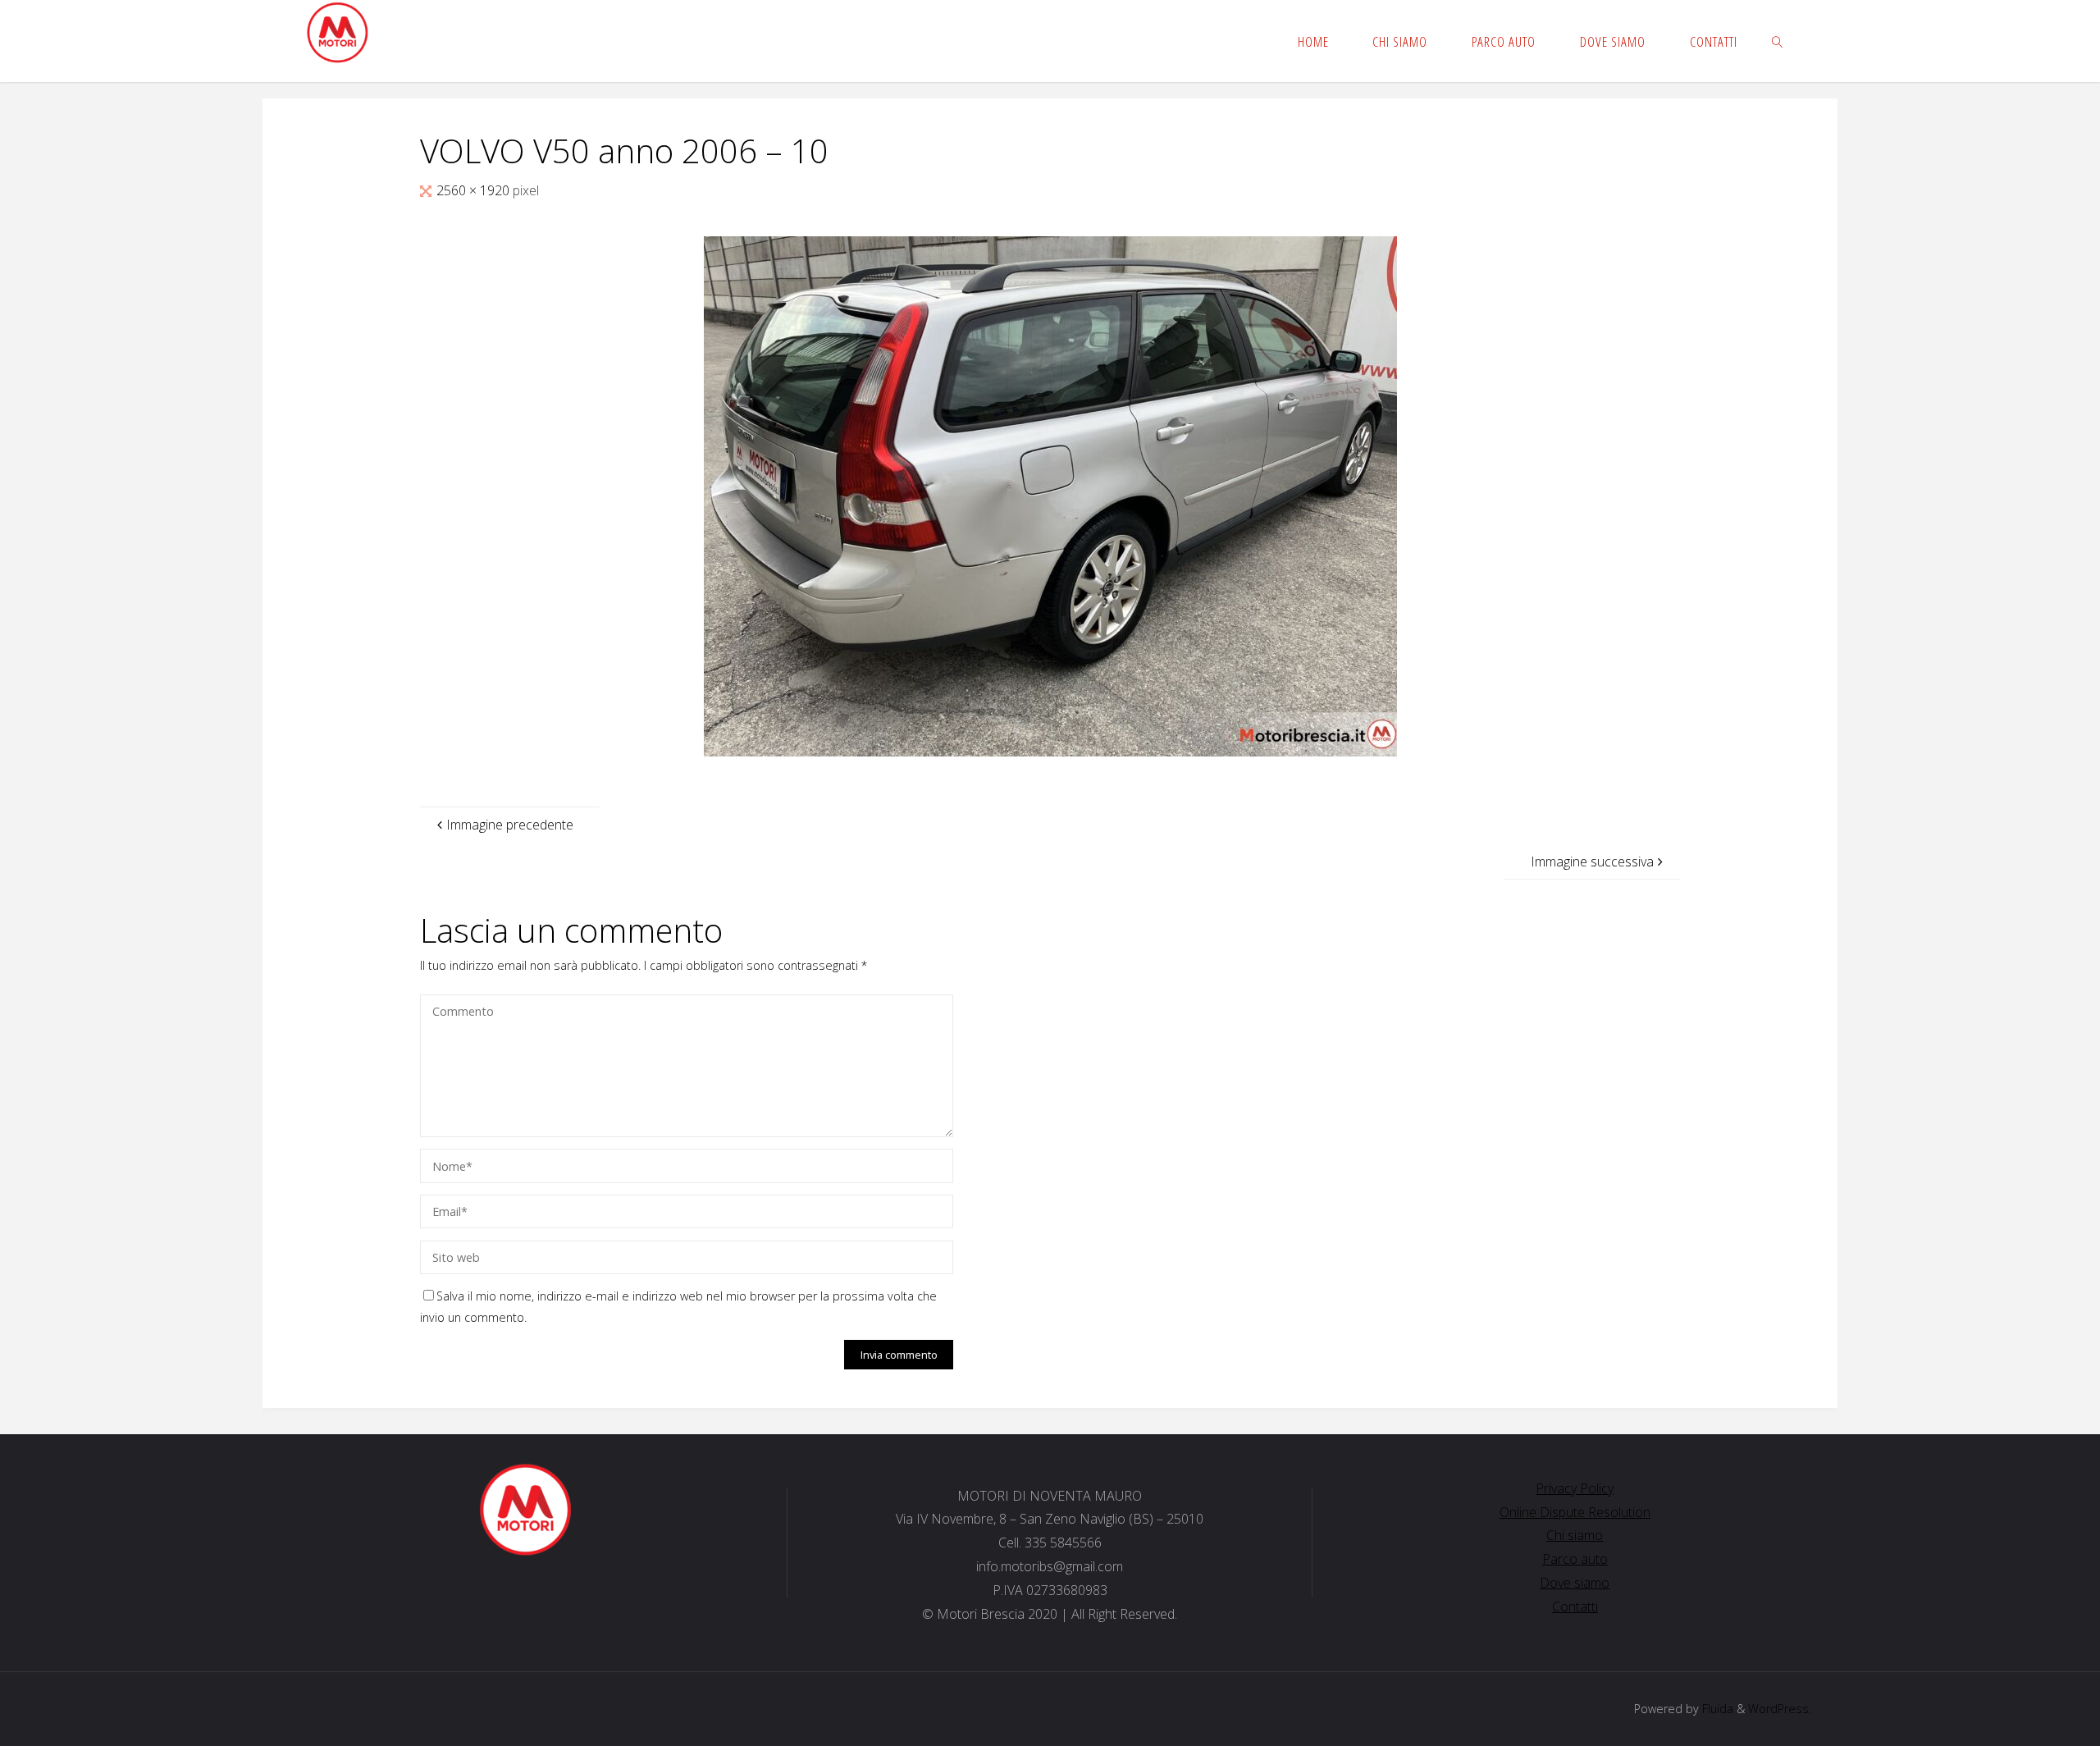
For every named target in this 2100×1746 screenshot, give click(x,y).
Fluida (1716, 1709)
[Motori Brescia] (337, 33)
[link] (1778, 41)
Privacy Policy (1575, 1488)
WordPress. (1780, 1709)
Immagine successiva (1592, 862)
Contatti (1575, 1607)
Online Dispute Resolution (1575, 1512)
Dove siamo (1575, 1583)
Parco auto (1575, 1559)
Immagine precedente (510, 825)
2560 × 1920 (475, 190)
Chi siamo (1575, 1535)
